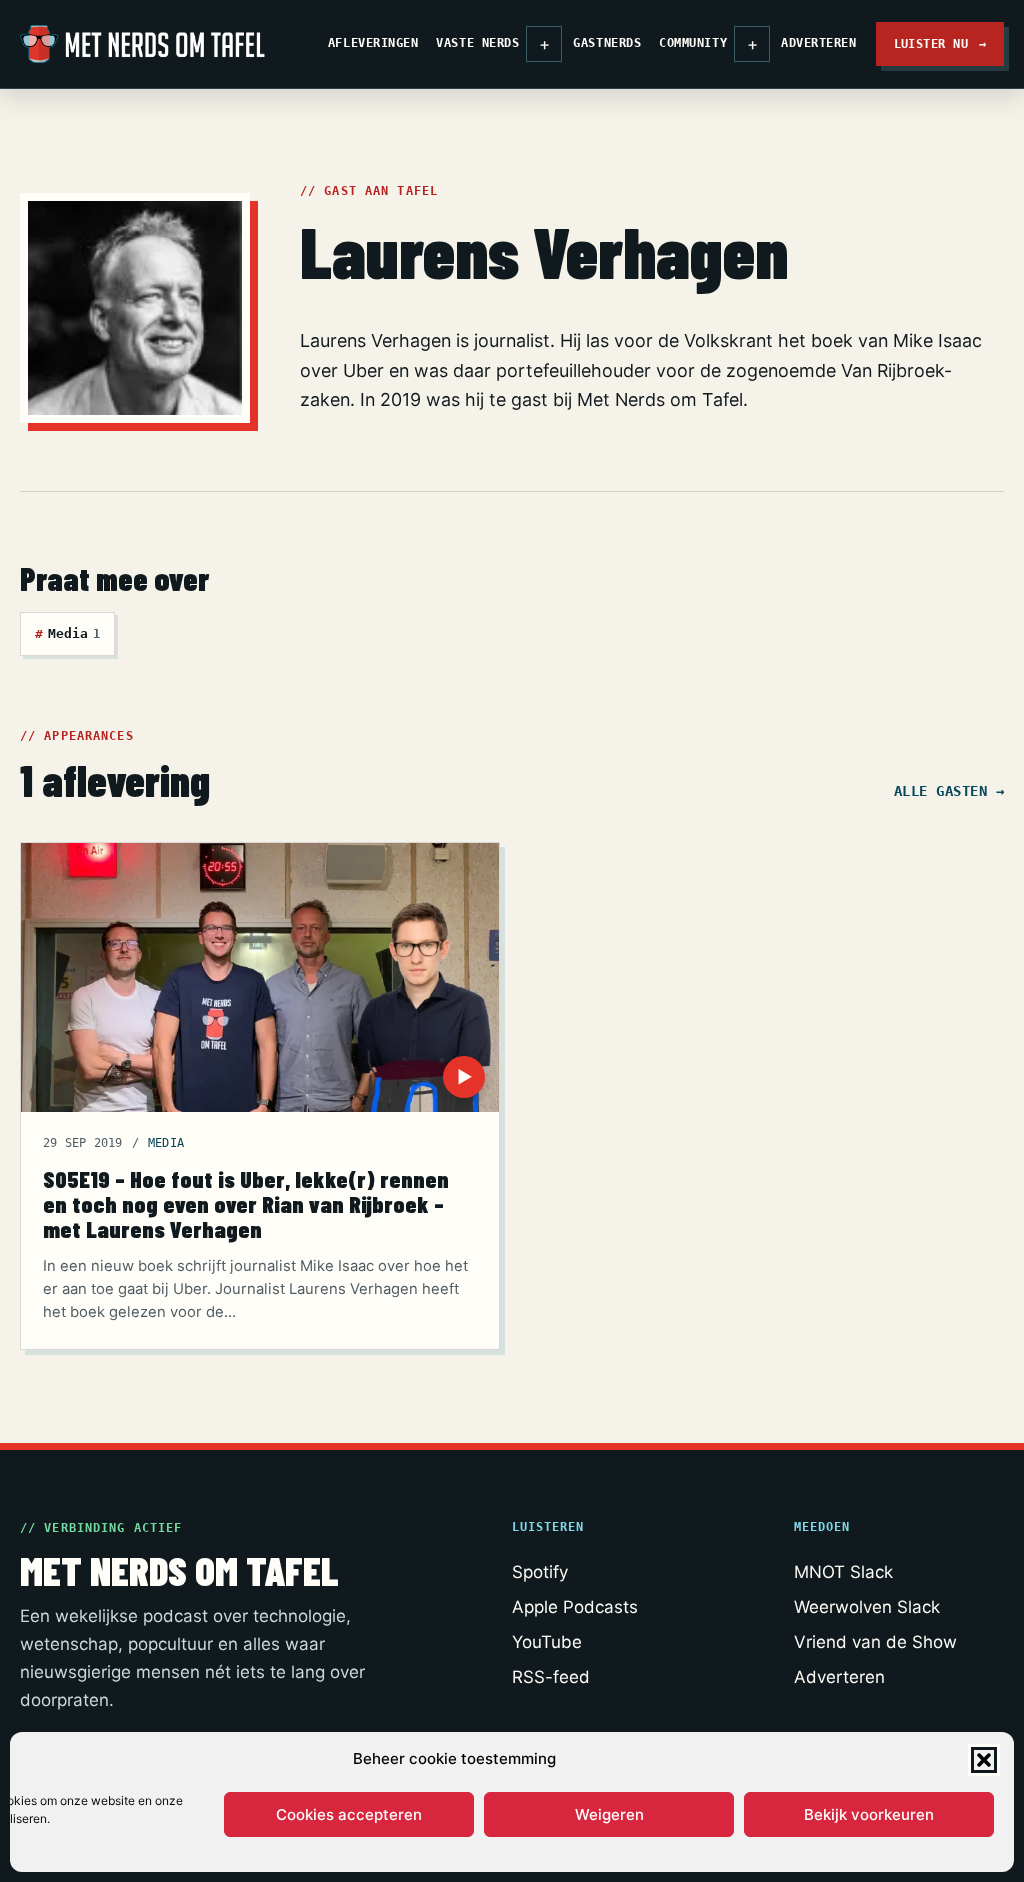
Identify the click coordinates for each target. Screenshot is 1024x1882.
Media (67, 633)
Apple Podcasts (575, 1607)
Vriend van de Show (875, 1642)
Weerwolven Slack (867, 1607)
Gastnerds (607, 43)
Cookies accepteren (349, 1814)
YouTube (547, 1642)
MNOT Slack (843, 1572)
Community (693, 43)
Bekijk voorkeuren (869, 1814)
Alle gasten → (949, 791)
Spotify (540, 1572)
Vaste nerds (477, 43)
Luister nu (940, 43)
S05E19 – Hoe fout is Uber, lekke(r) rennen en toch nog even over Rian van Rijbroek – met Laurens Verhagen (246, 1204)
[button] (984, 1760)
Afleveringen (373, 43)
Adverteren (818, 43)
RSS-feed (551, 1677)
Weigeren (609, 1814)
